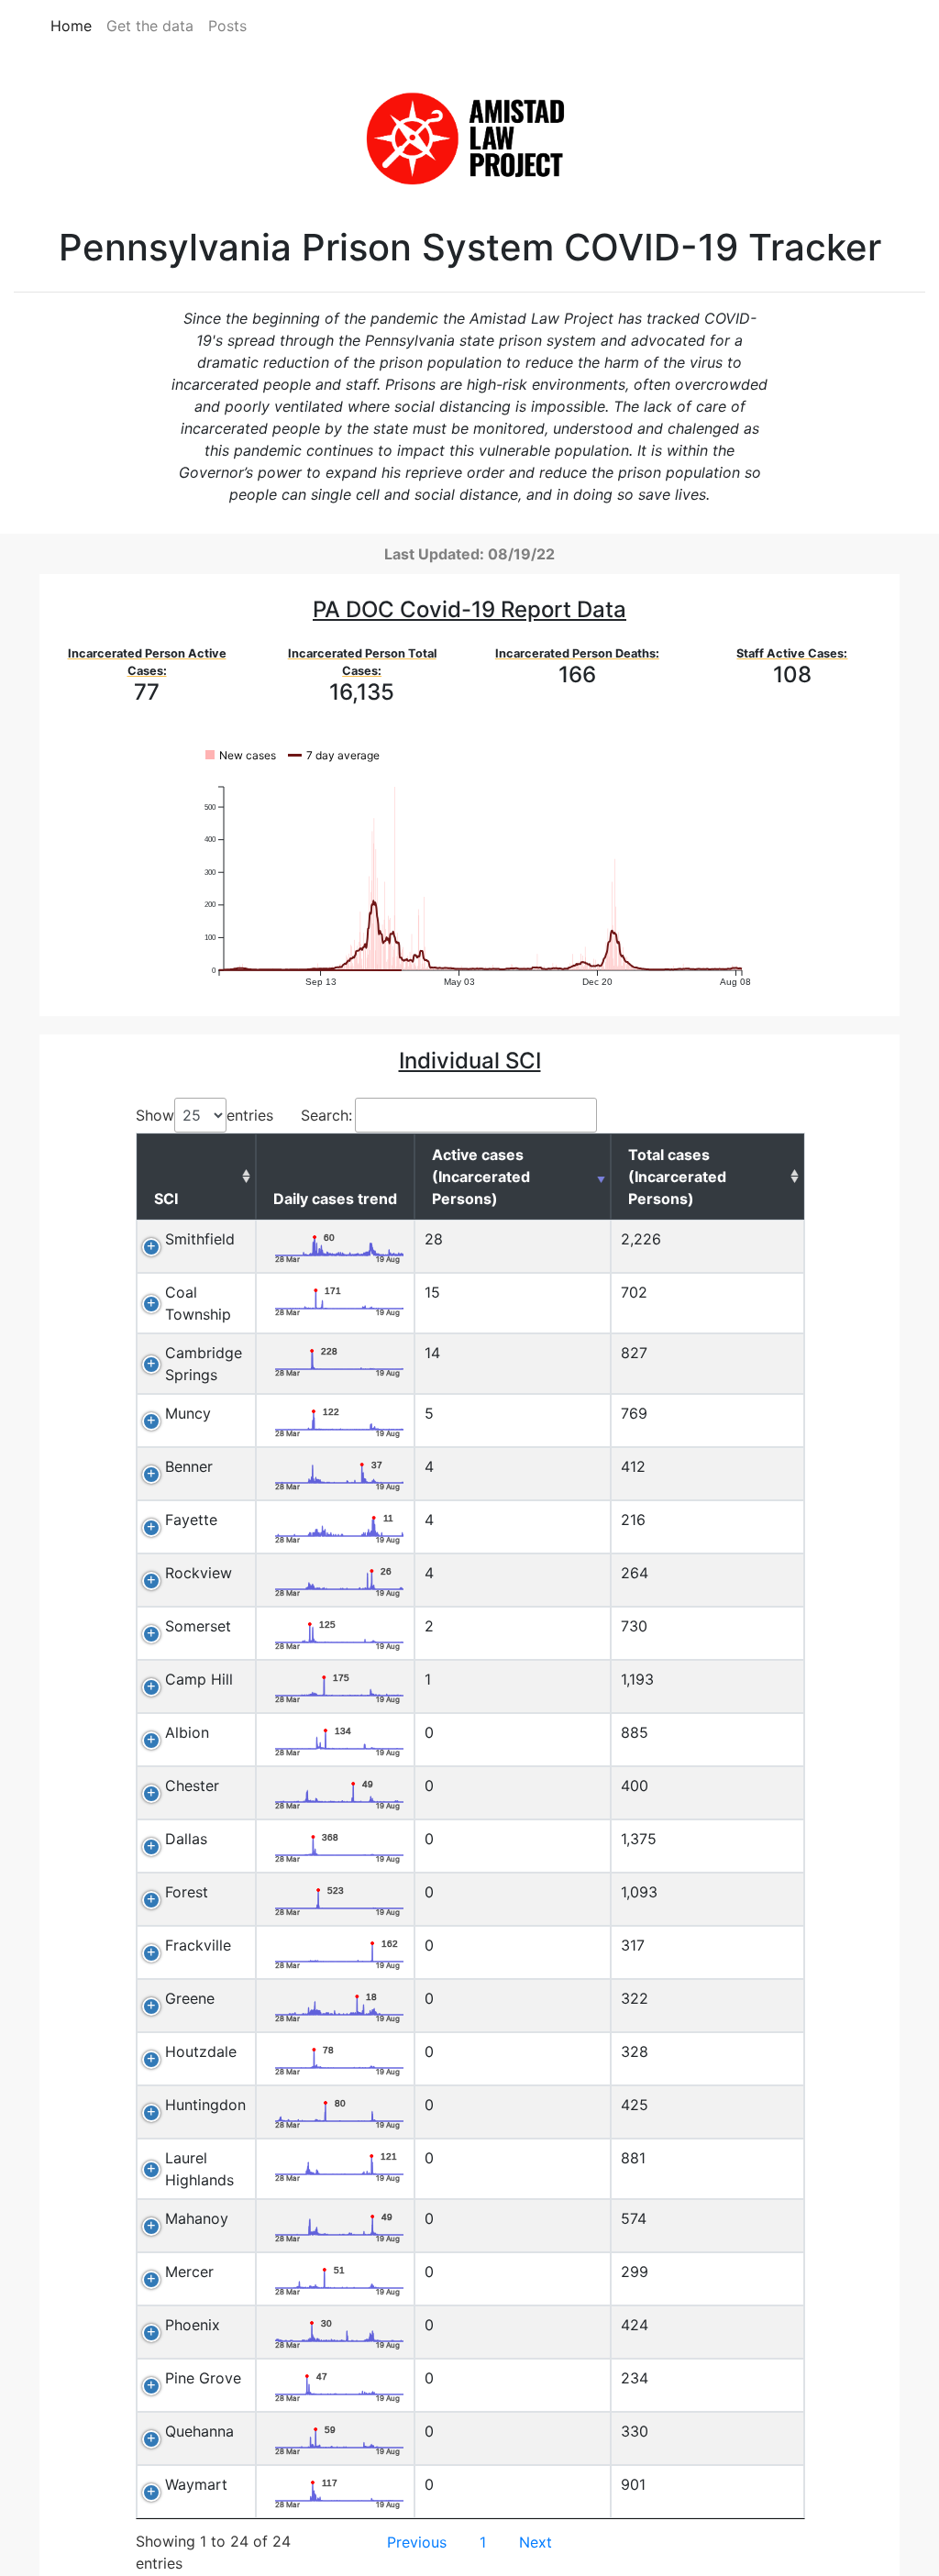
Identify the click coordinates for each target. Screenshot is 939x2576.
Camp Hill (199, 1679)
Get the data (150, 26)
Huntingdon (205, 2105)
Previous (417, 2542)
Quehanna (199, 2431)
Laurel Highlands (199, 2169)
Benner (189, 1466)
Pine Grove (203, 2378)
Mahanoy (197, 2218)
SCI (166, 1199)
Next (536, 2542)
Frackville (198, 1945)
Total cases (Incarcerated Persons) (677, 1177)
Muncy (188, 1413)
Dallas (186, 1839)
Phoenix (193, 2325)
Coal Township (198, 1303)
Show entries (204, 1115)
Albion (187, 1732)
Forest (187, 1892)
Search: (326, 1115)
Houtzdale (201, 2051)
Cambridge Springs (204, 1364)
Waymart (196, 2484)
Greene (190, 1998)
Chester (192, 1786)
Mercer (189, 2272)
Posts (227, 26)
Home (71, 26)
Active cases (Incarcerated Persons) (481, 1177)
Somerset (198, 1626)
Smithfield (200, 1239)
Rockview (199, 1573)
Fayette (191, 1520)
